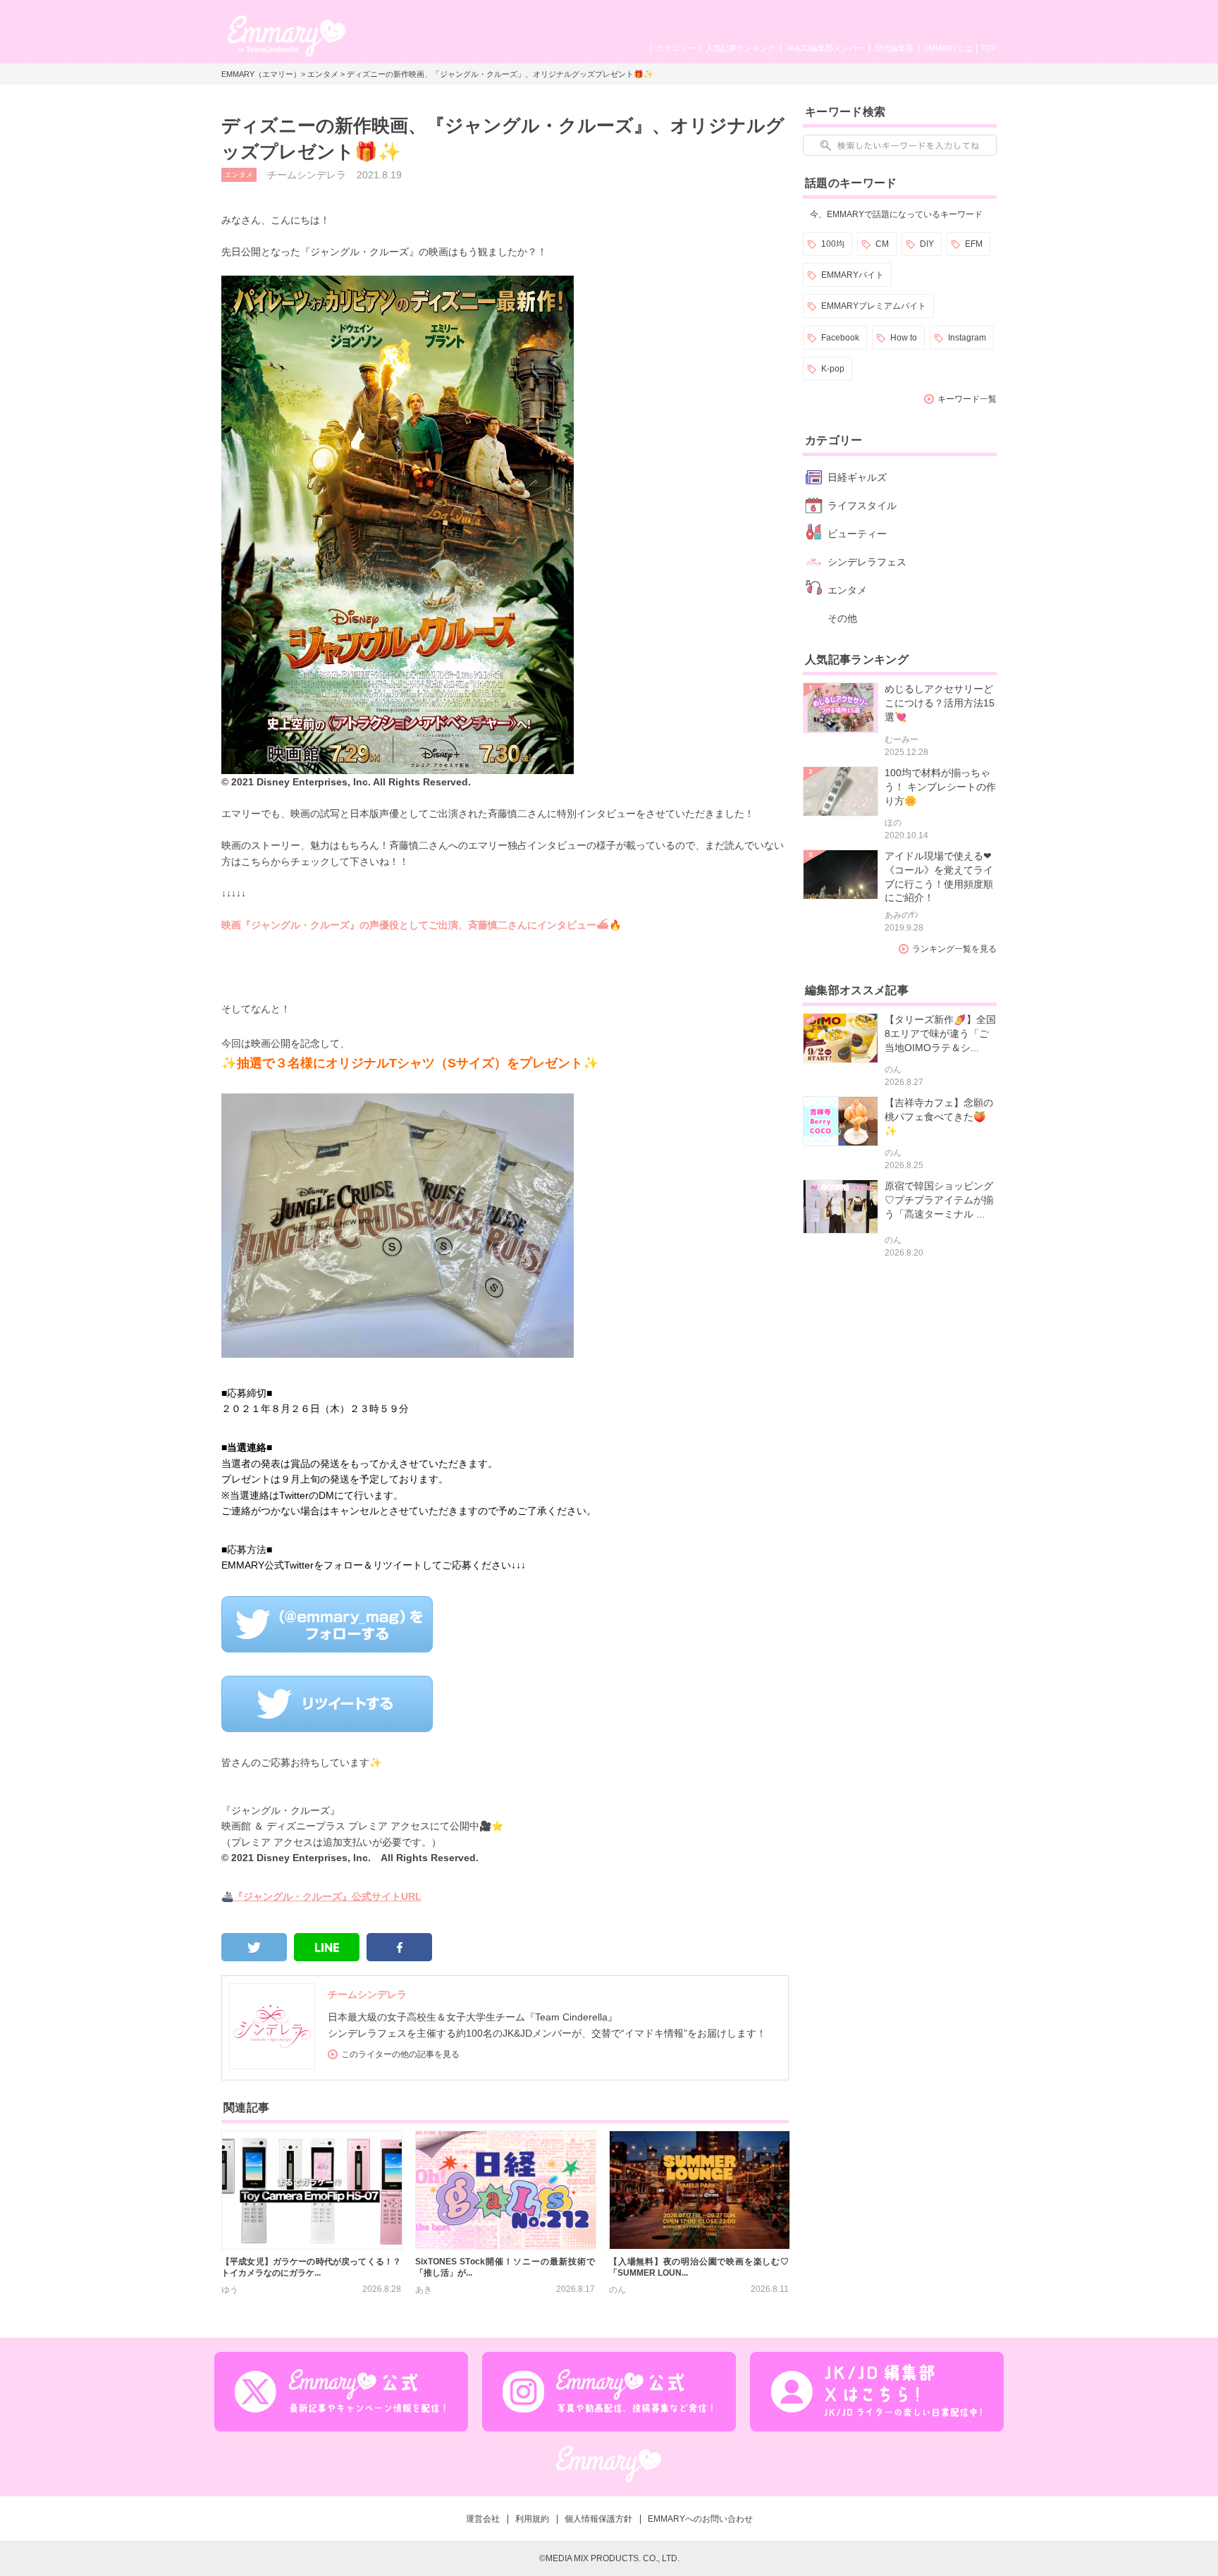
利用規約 (532, 2519)
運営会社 (483, 2519)
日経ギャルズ (857, 477)
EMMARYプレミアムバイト (874, 306)
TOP (989, 48)
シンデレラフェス (867, 562)
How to (904, 338)
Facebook (840, 338)
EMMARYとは (948, 48)
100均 (833, 244)
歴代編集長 (894, 48)
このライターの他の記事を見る (400, 2054)
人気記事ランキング (740, 48)
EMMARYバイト (853, 275)
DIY (927, 244)
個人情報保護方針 (598, 2519)
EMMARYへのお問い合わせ (700, 2519)
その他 (842, 618)
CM (882, 244)
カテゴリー (676, 48)
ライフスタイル (862, 505)
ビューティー (857, 534)
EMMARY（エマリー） (261, 74)
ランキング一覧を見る (954, 949)
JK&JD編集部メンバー (825, 48)
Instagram (967, 338)
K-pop (833, 369)
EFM (974, 244)
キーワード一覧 (967, 399)
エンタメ (323, 74)
